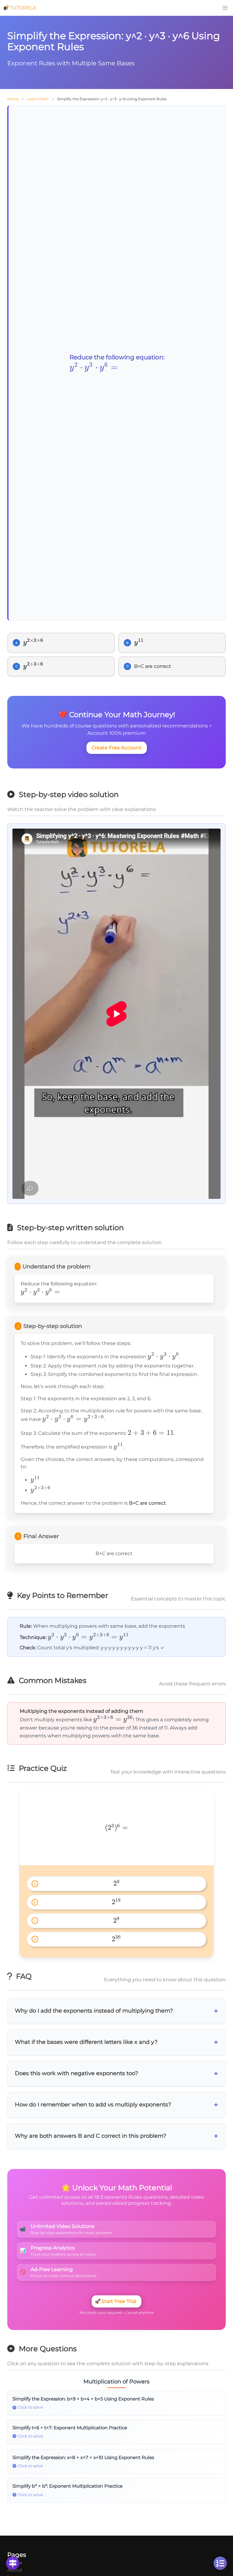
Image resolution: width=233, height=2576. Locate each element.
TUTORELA (23, 8)
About (15, 2570)
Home (13, 99)
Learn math (38, 99)
